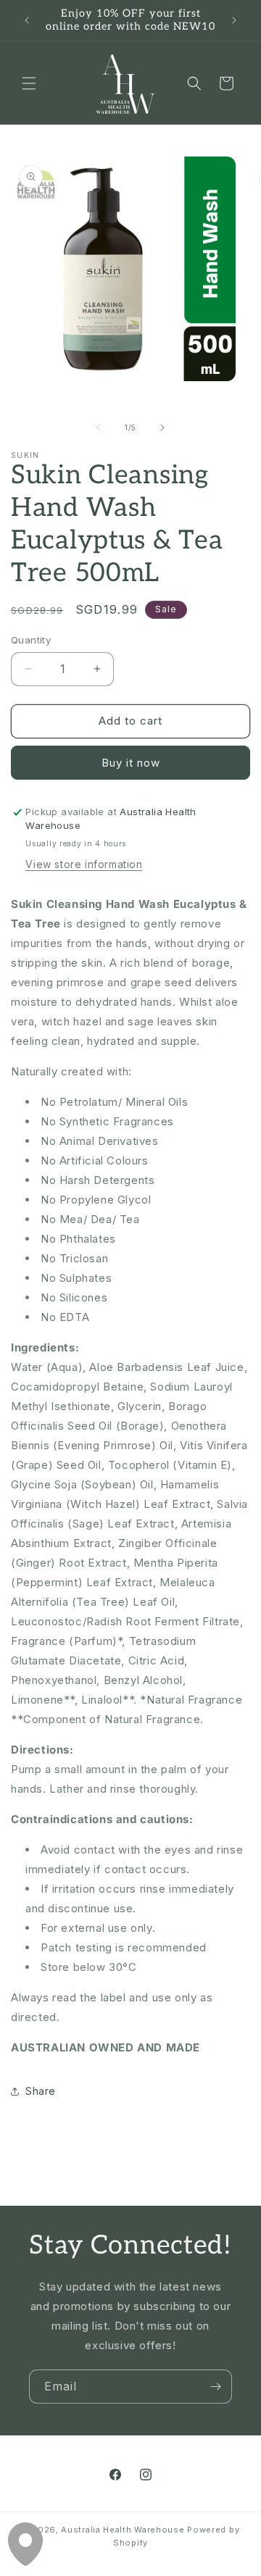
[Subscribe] (215, 2387)
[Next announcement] (234, 20)
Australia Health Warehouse (123, 2530)
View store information (84, 864)
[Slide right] (162, 428)
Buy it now (131, 763)
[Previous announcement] (27, 20)
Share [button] (41, 2091)
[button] (29, 83)
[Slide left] (99, 428)
